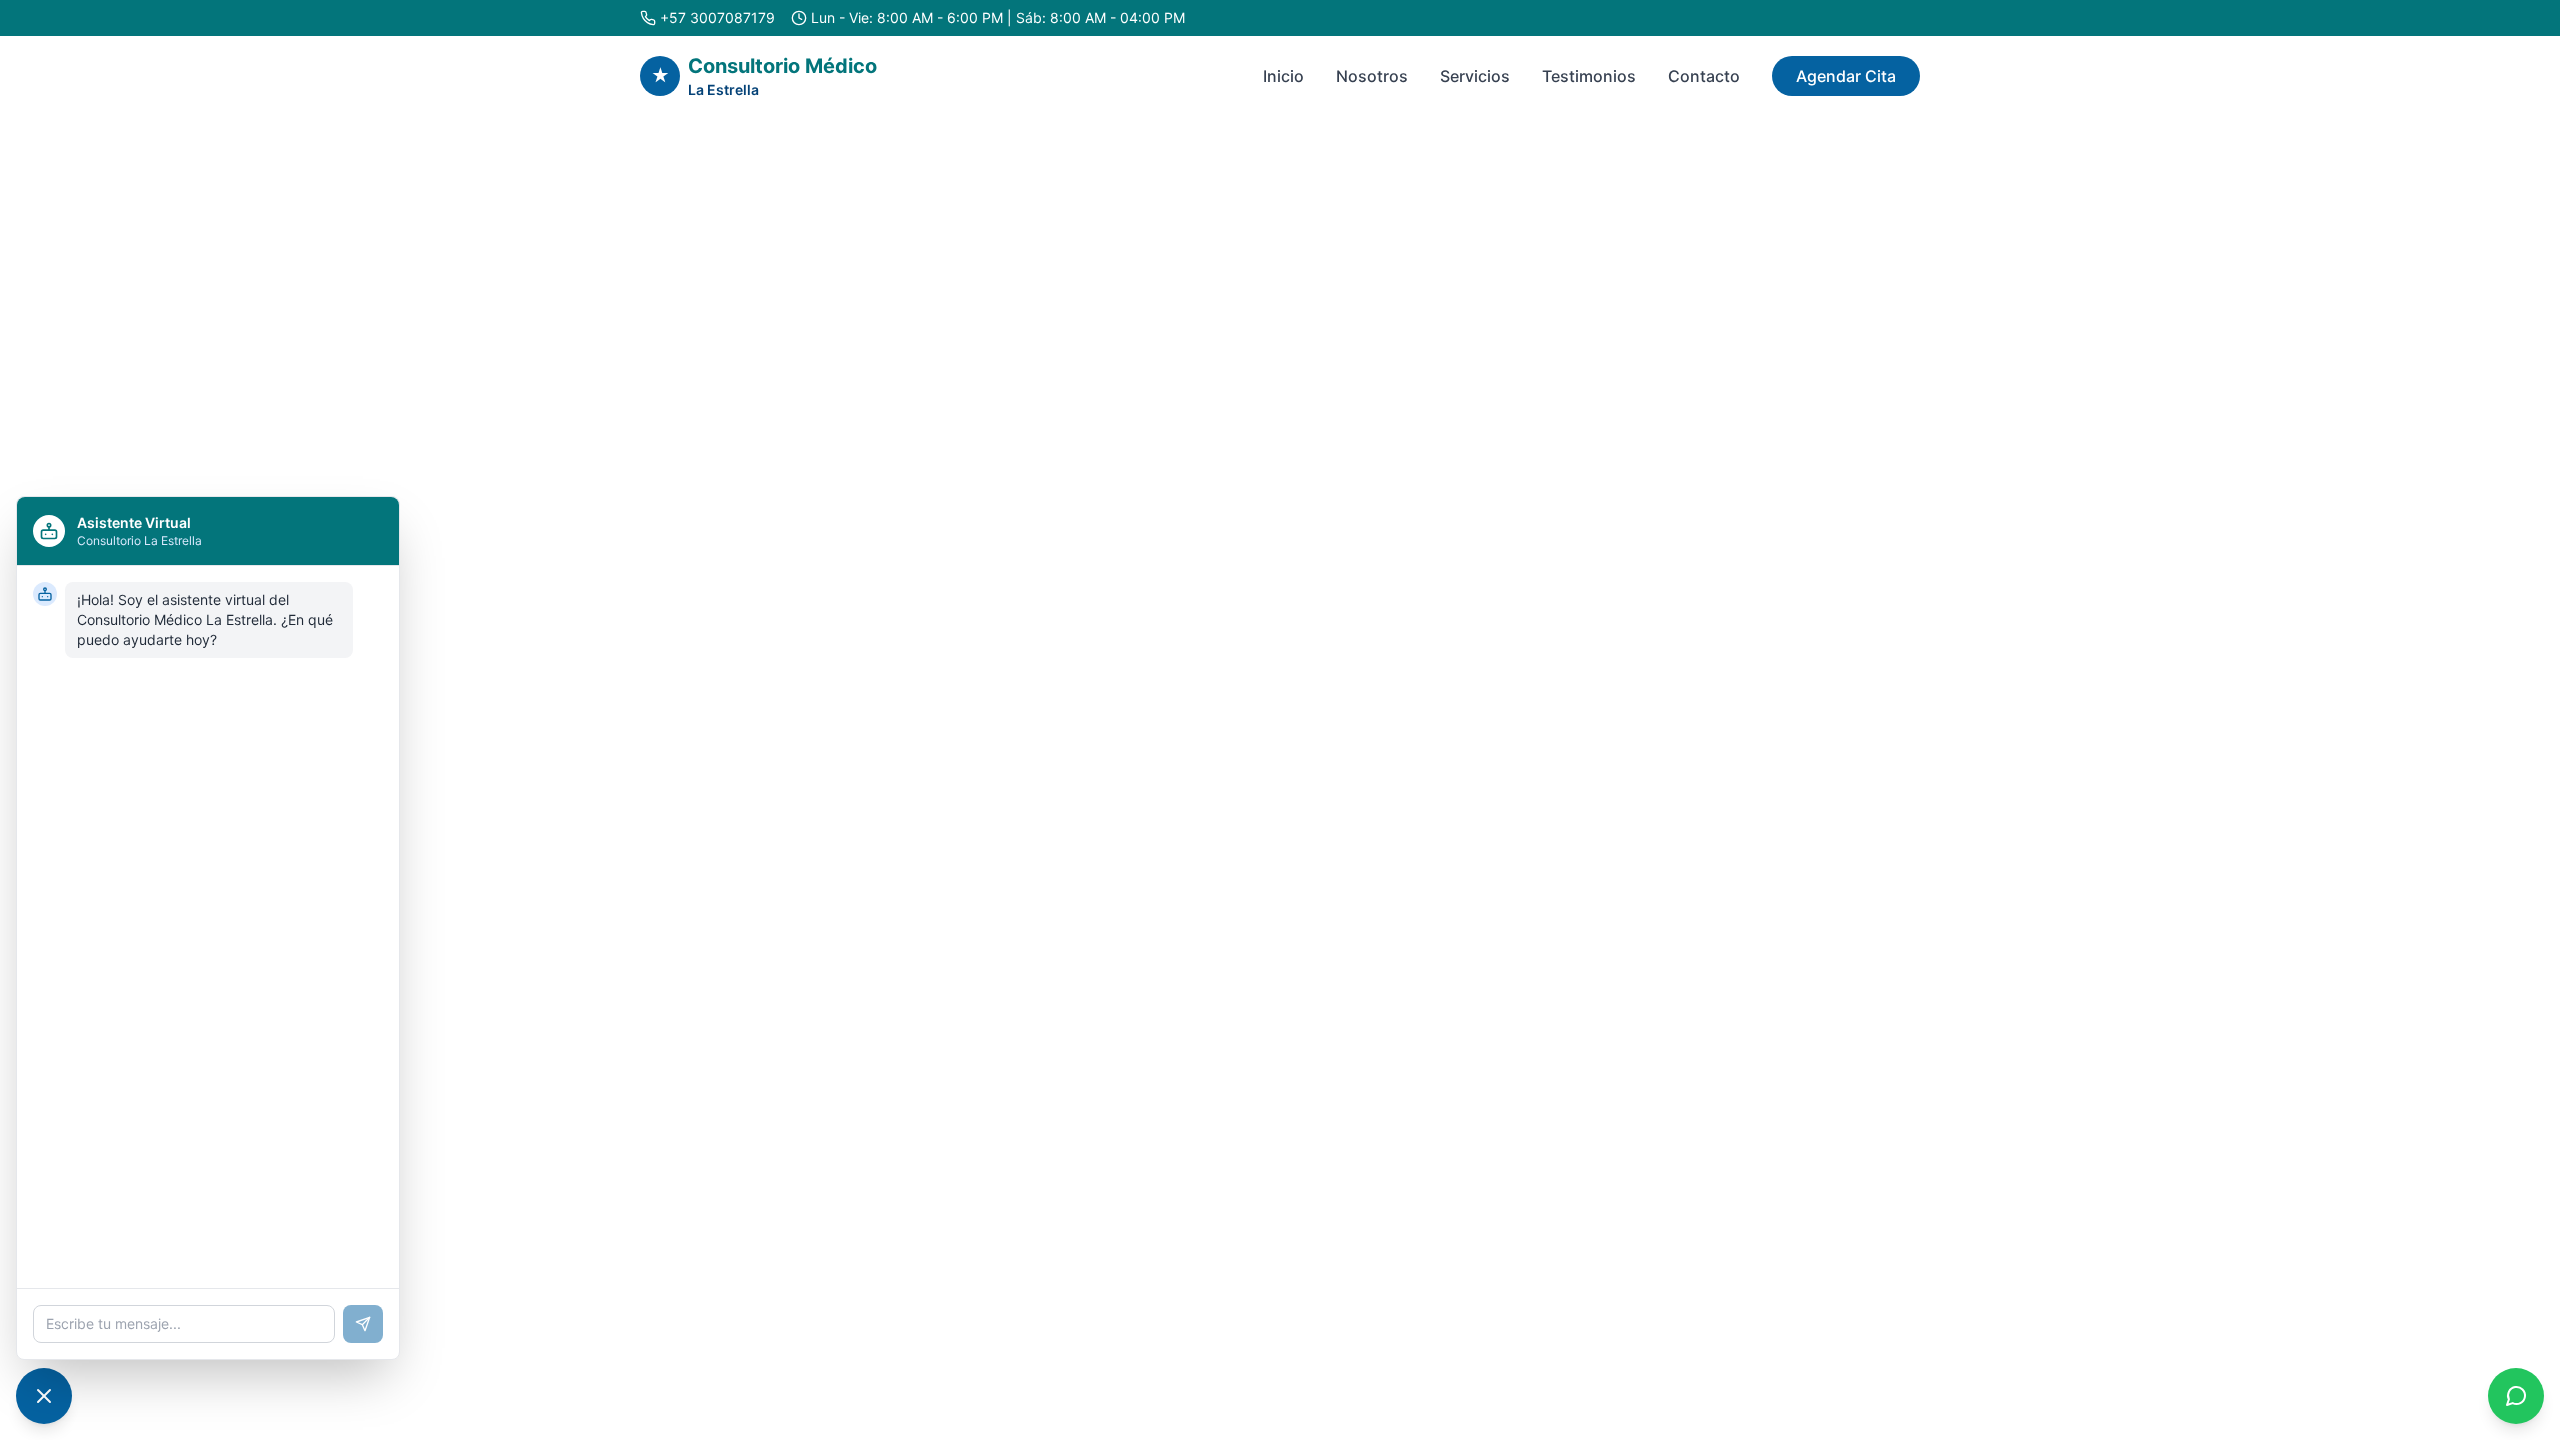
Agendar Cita (1846, 76)
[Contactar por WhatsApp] (2516, 1396)
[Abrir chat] (44, 1396)
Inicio (1283, 76)
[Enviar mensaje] (363, 1324)
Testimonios (1589, 76)
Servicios (1475, 76)
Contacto (1704, 76)
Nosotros (1372, 76)
